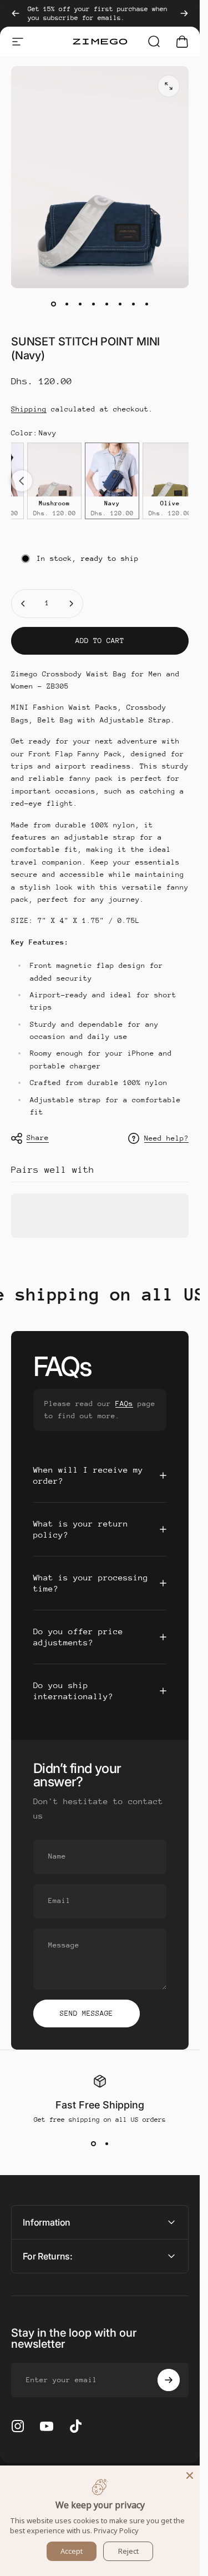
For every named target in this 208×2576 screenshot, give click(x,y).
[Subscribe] (169, 2380)
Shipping (29, 409)
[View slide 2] (106, 2143)
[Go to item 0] (53, 304)
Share (38, 1138)
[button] (22, 481)
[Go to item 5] (106, 304)
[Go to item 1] (67, 304)
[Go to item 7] (133, 304)
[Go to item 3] (80, 304)
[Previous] (16, 13)
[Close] (190, 2475)
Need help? (166, 1138)
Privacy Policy (116, 2530)
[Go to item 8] (146, 304)
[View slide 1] (93, 2143)
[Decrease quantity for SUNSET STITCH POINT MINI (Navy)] (23, 604)
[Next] (184, 13)
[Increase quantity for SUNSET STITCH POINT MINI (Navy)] (71, 604)
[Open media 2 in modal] (169, 86)
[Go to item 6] (120, 304)
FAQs (124, 1404)
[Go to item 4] (93, 304)
